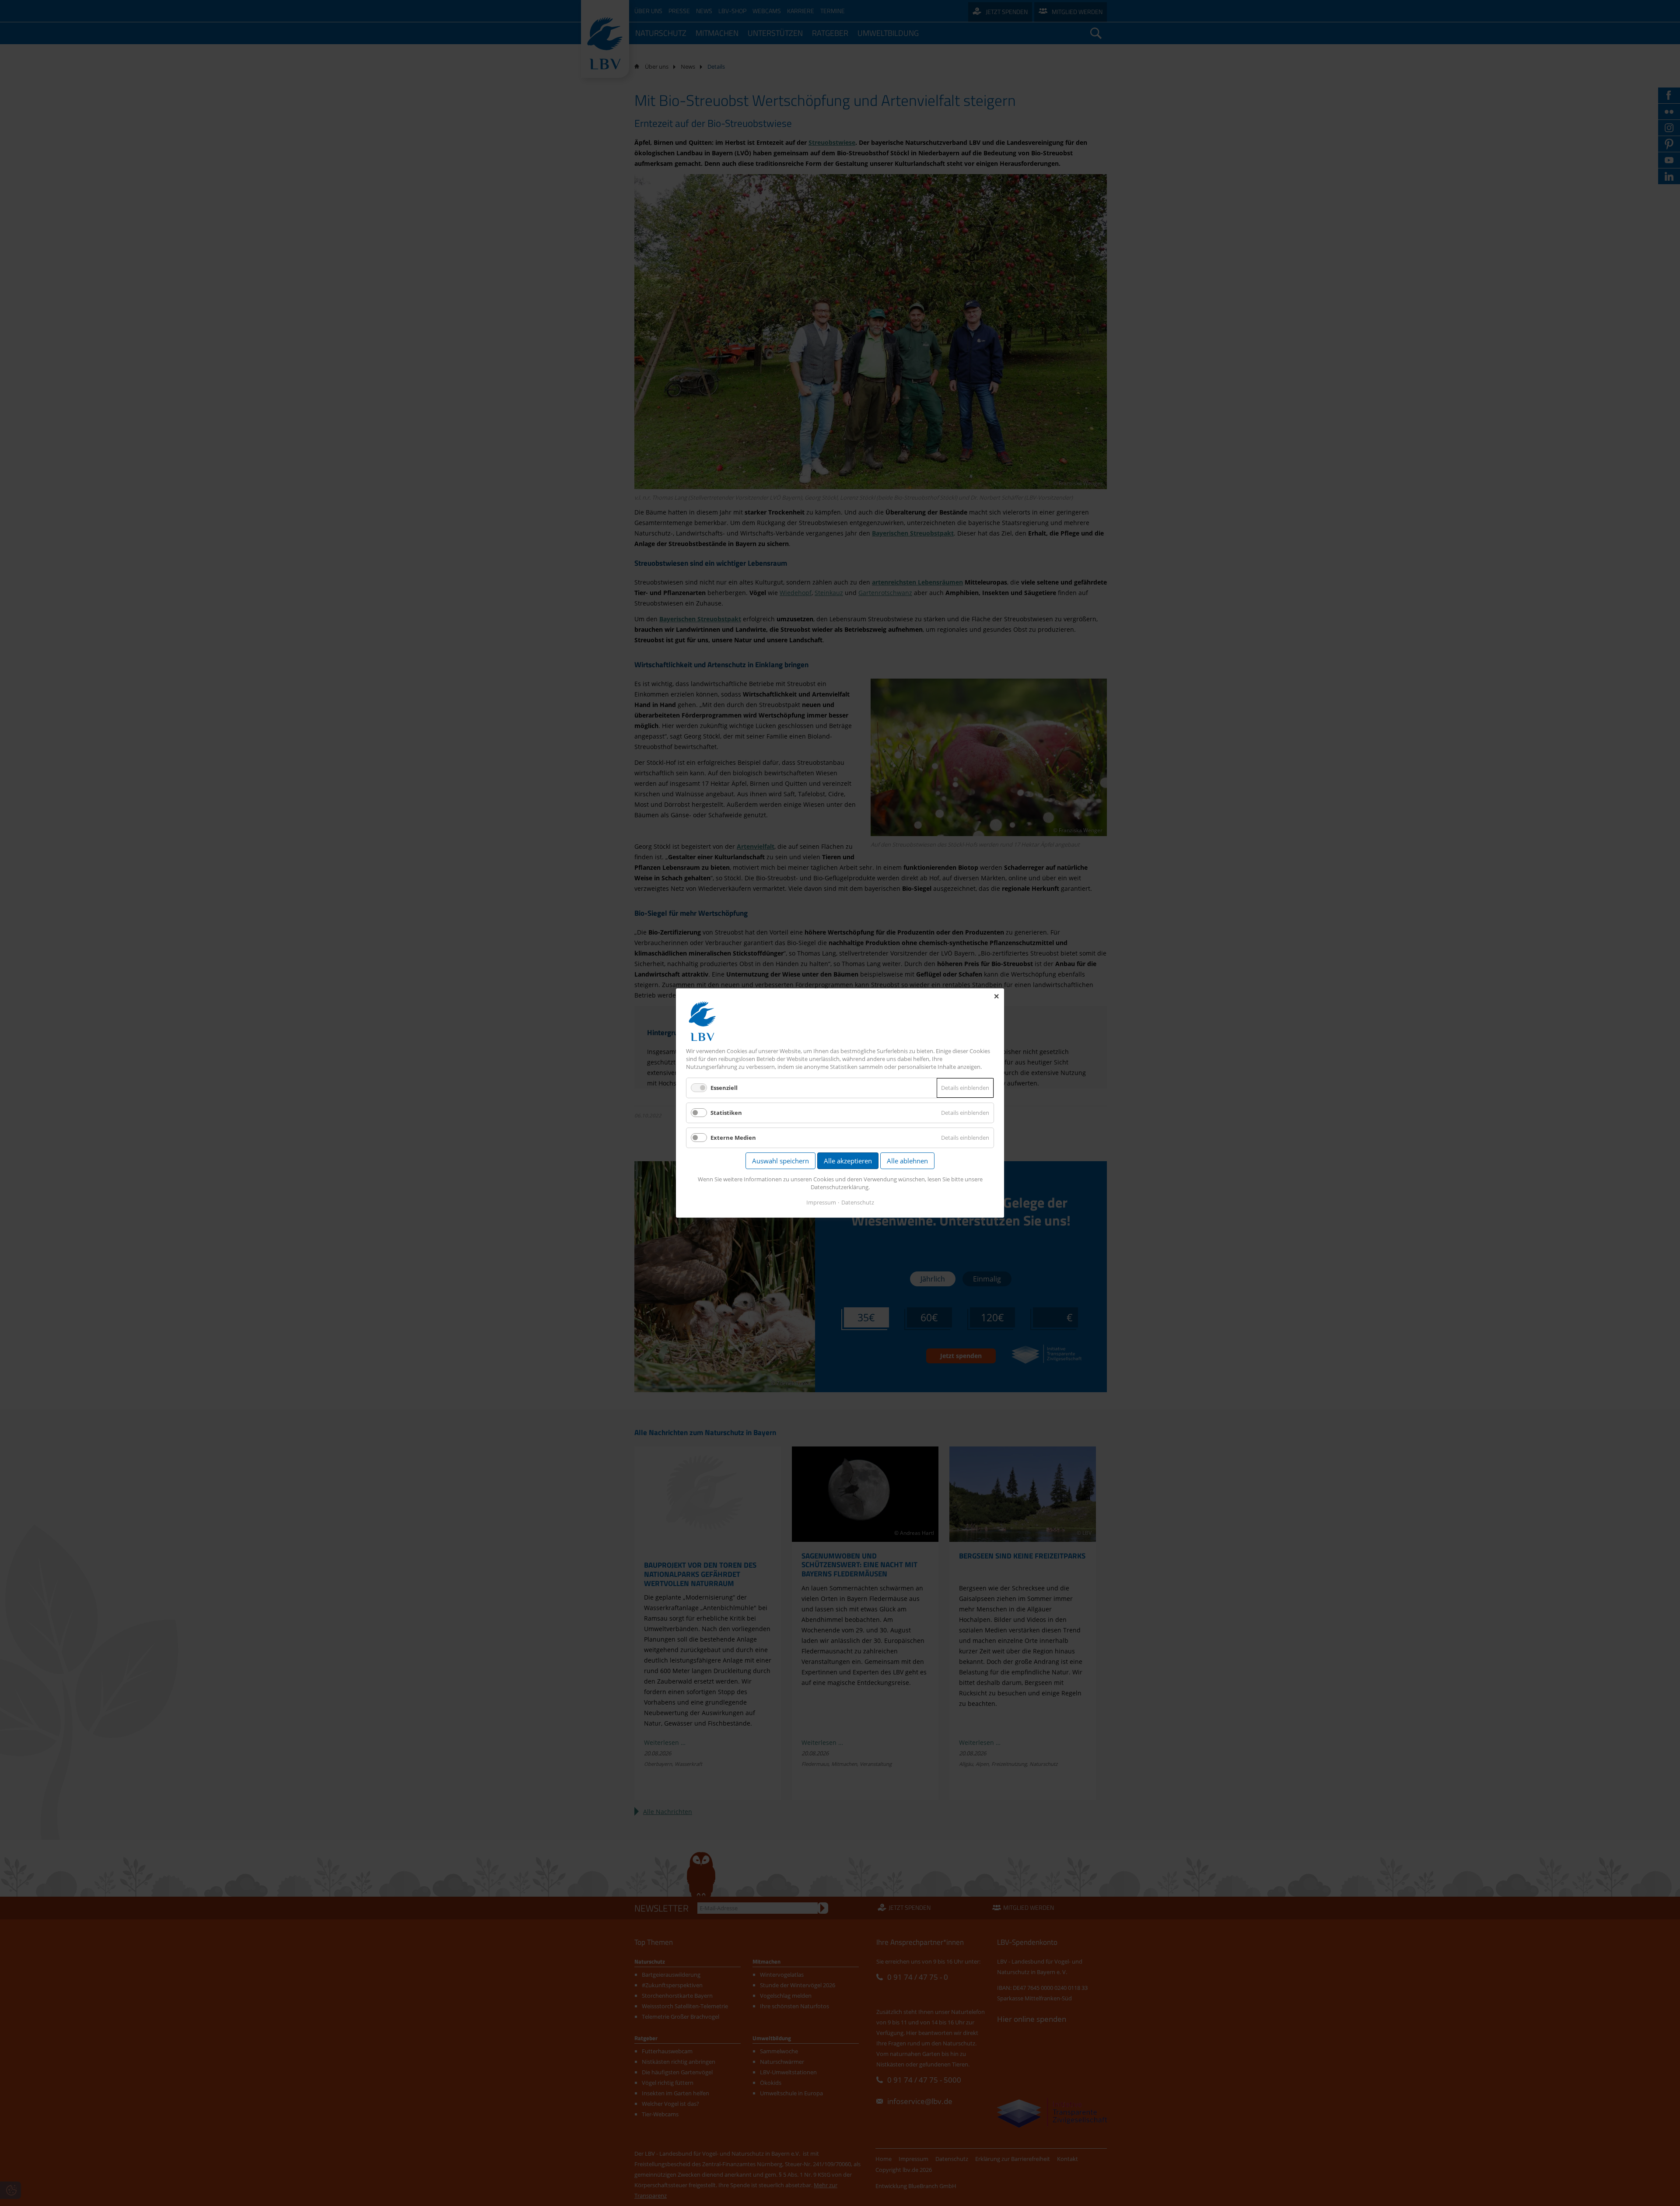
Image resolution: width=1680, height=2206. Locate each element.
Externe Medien (733, 1138)
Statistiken (726, 1113)
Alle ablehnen (907, 1161)
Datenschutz (858, 1202)
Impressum (821, 1202)
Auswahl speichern (780, 1161)
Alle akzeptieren (848, 1161)
